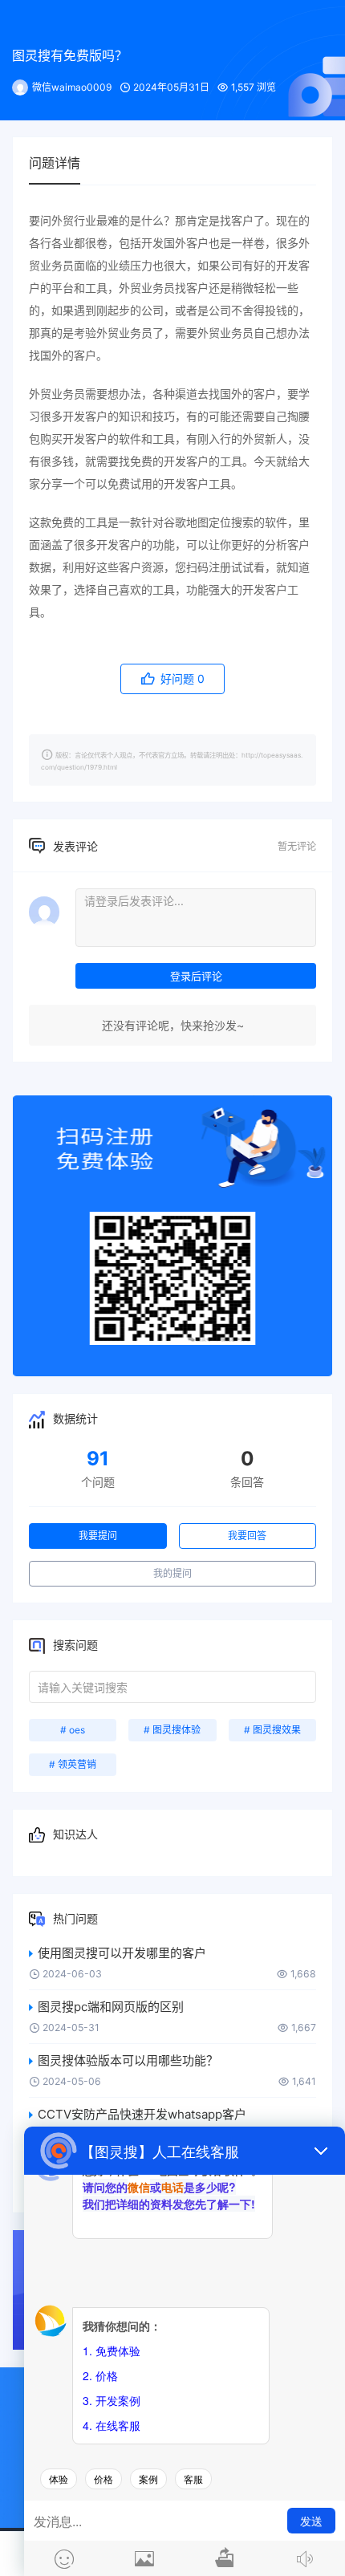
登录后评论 (196, 976)
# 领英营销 (73, 1764)
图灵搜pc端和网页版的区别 (111, 2007)
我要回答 (247, 1536)
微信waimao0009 (72, 87)
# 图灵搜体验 (172, 1730)
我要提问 (98, 1536)
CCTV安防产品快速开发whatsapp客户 (142, 2114)
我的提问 (172, 1573)
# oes (73, 1730)
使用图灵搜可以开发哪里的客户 (122, 1953)
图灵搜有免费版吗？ (70, 55)
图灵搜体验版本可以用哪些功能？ (128, 2060)
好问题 (181, 679)
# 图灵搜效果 (272, 1730)
